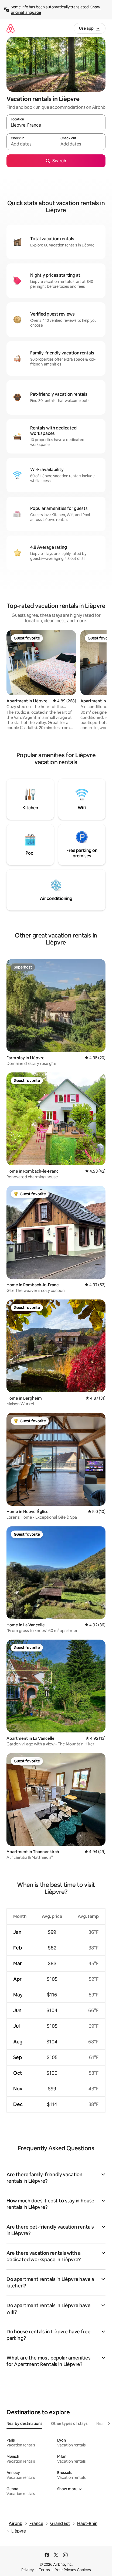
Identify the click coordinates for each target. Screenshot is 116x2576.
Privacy (28, 2570)
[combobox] (56, 125)
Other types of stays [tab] (69, 2423)
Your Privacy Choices (73, 2570)
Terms (44, 2570)
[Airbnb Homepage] (11, 28)
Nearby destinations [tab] (24, 2423)
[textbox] (31, 144)
